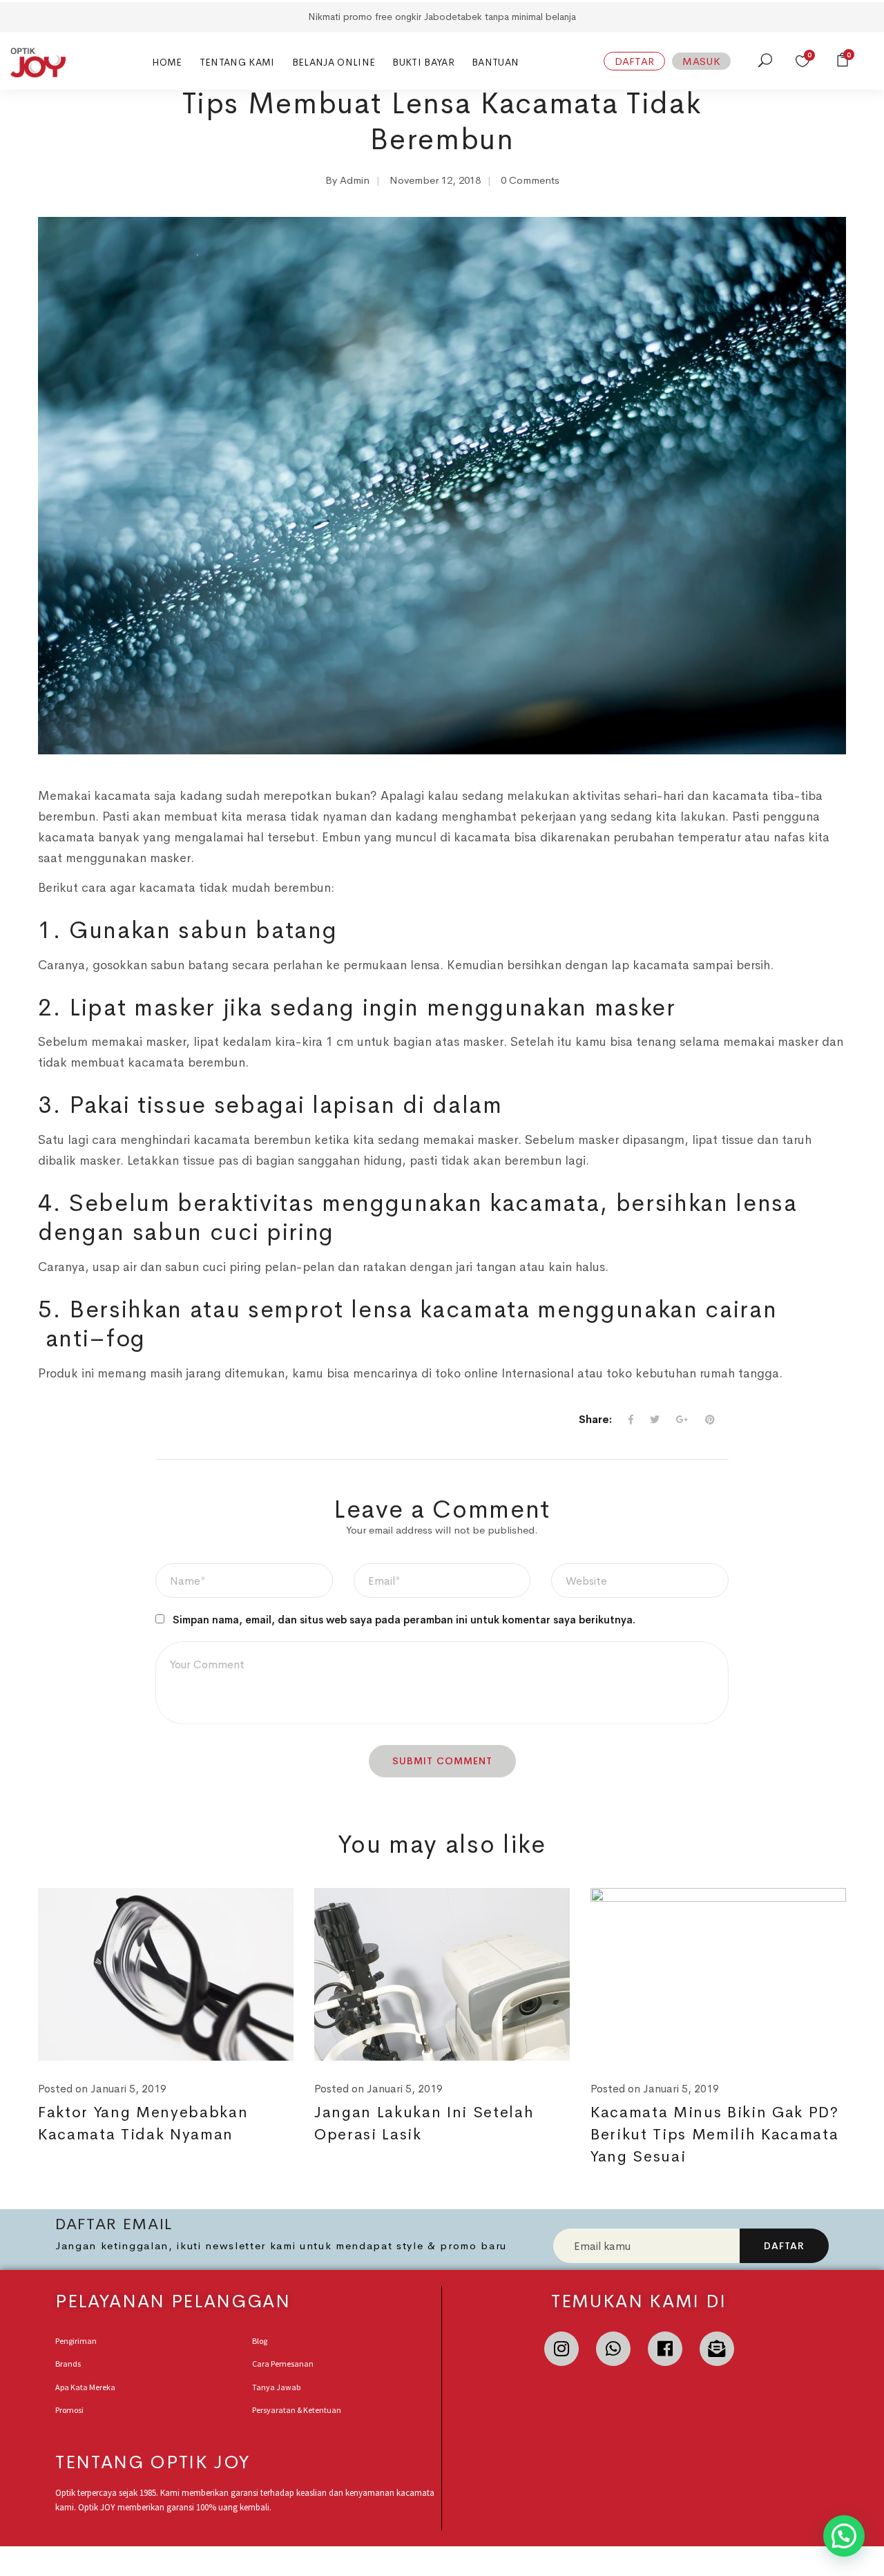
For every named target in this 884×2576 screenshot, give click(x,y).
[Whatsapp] (613, 2349)
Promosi (69, 2410)
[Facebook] (665, 2349)
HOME (167, 62)
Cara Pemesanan (283, 2364)
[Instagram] (561, 2349)
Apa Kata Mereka (85, 2387)
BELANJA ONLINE (334, 62)
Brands (68, 2364)
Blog (260, 2341)
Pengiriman (76, 2341)
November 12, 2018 (435, 180)
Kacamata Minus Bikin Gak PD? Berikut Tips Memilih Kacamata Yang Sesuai (715, 2135)
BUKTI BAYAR (423, 62)
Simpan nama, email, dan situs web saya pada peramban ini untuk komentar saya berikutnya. (404, 1620)
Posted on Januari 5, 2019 (102, 2089)
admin (355, 180)
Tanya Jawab (276, 2387)
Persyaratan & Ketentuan (297, 2410)
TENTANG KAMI (237, 62)
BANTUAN (495, 62)
